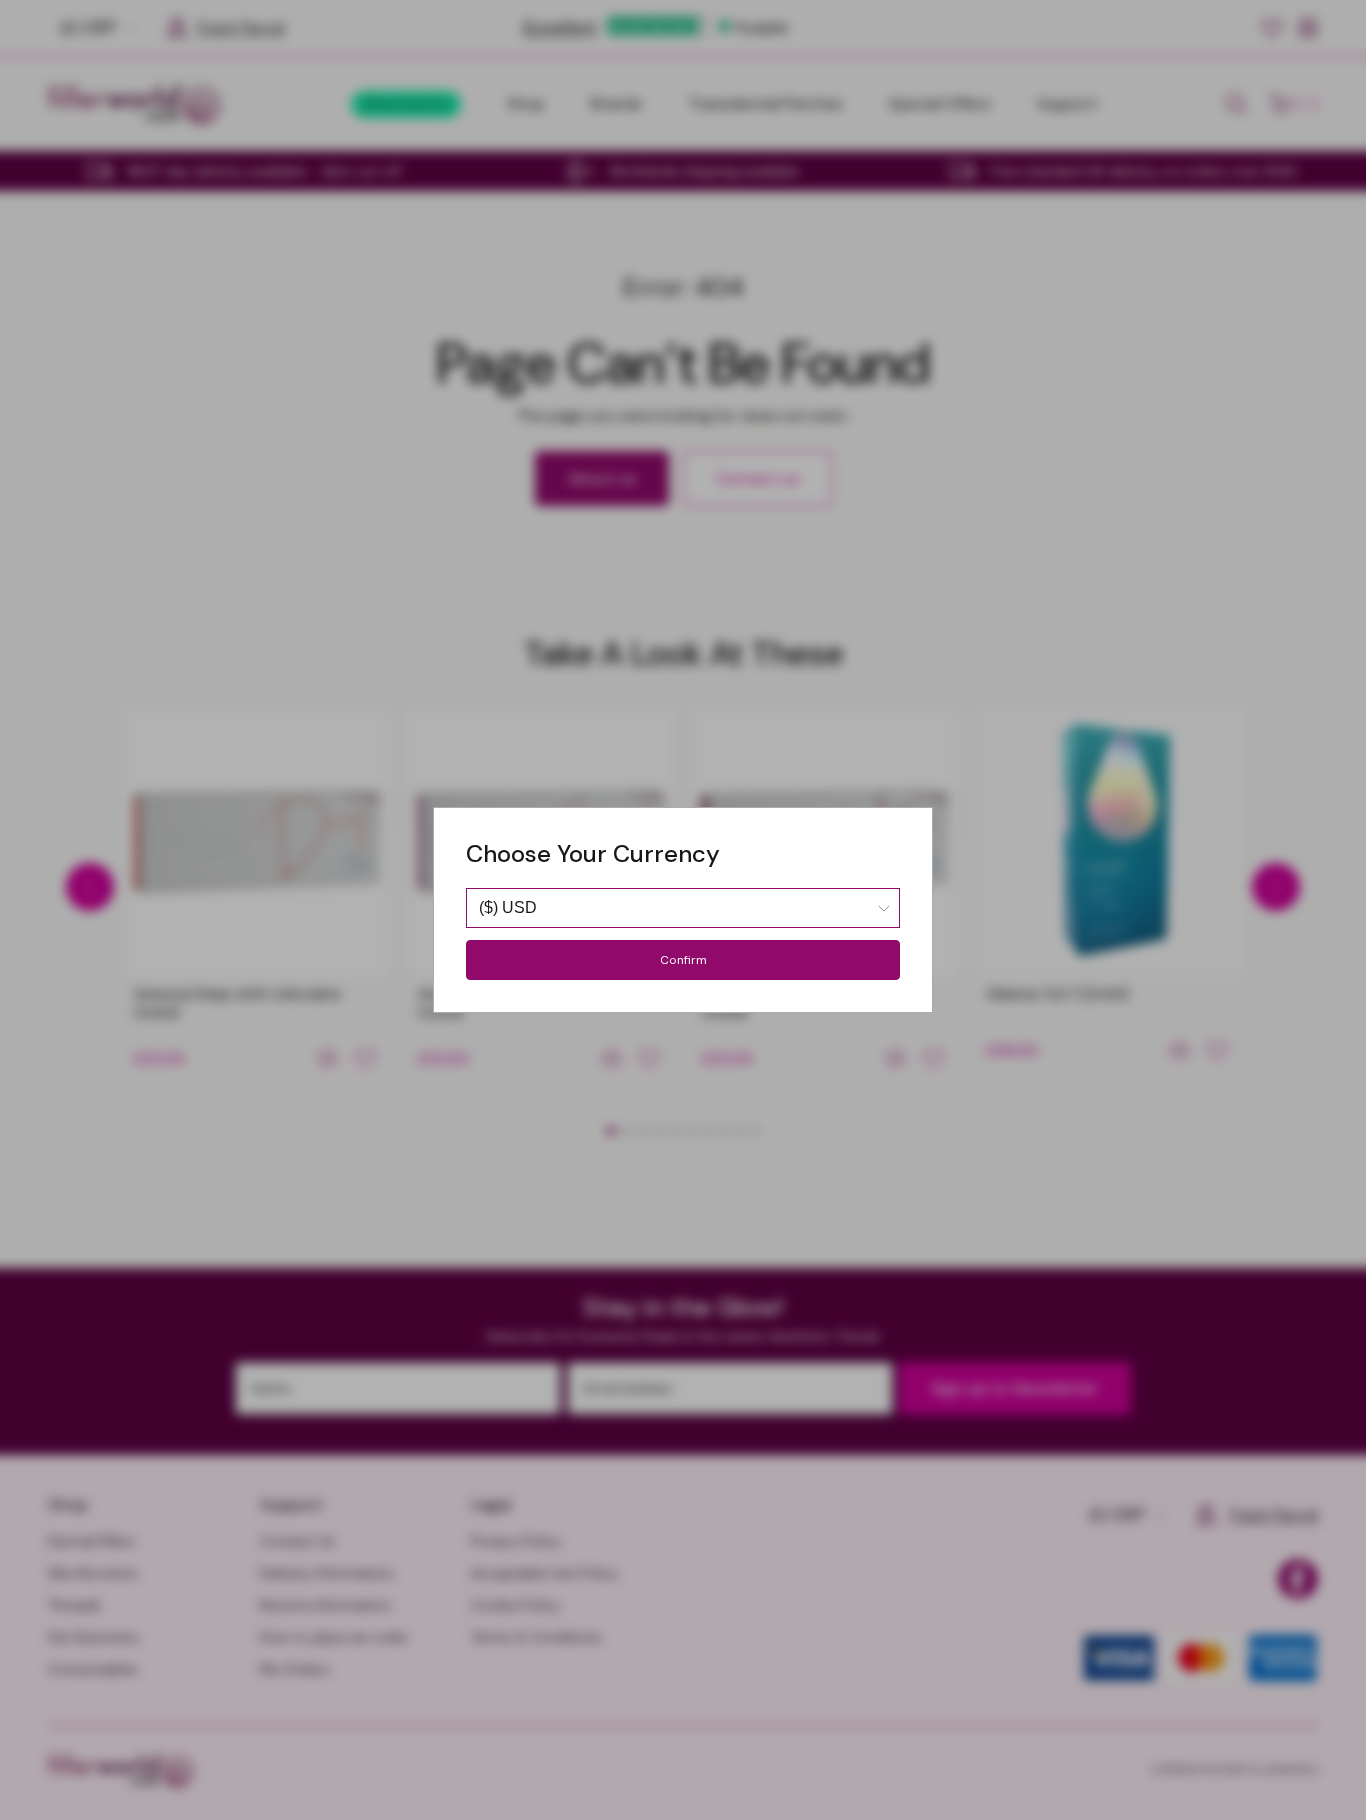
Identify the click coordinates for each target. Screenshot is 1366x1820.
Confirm (683, 960)
